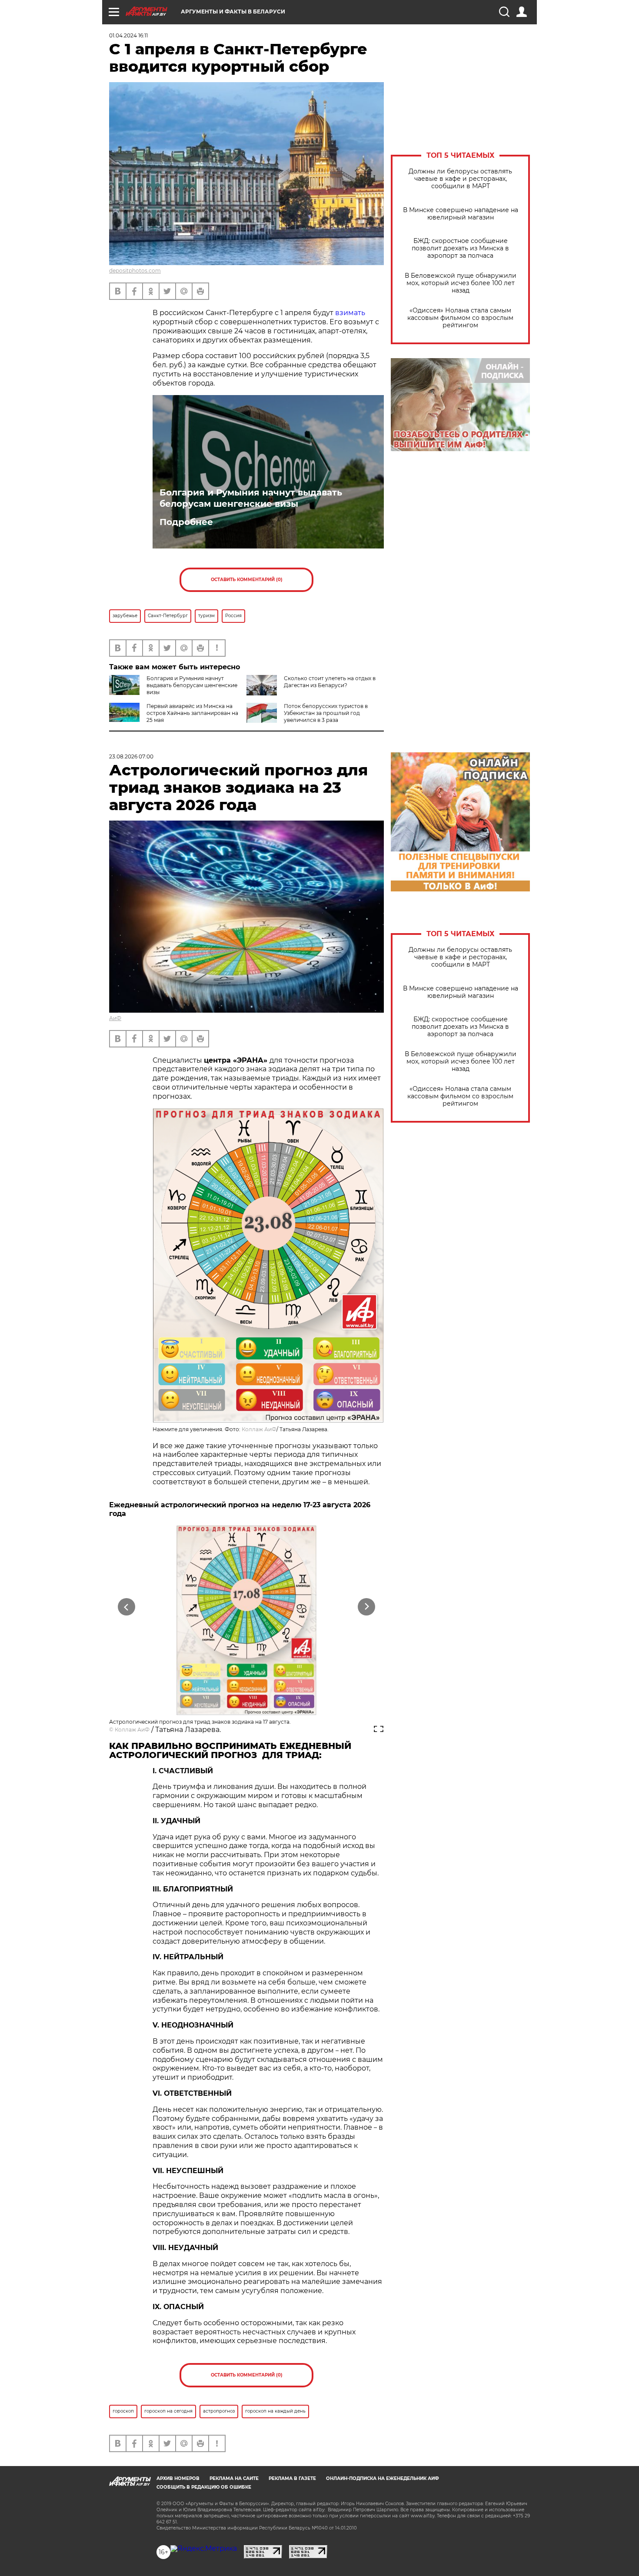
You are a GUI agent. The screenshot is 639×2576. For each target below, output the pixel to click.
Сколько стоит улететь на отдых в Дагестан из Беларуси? (330, 682)
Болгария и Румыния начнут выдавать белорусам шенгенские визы (251, 498)
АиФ (115, 1018)
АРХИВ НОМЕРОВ (178, 2478)
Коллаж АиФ (259, 1429)
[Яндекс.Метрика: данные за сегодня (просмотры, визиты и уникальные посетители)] (204, 2549)
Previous (127, 1607)
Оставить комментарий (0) (247, 580)
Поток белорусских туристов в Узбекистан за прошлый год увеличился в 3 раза (326, 713)
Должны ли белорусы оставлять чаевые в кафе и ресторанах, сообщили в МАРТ (460, 179)
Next (367, 1607)
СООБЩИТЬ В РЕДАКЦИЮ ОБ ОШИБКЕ (204, 2487)
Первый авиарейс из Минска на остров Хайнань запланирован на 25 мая (192, 713)
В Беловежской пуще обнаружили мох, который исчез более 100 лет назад (461, 283)
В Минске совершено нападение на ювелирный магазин (461, 214)
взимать (350, 313)
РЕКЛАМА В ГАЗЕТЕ (292, 2478)
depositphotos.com (135, 271)
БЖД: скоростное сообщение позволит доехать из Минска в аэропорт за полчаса (460, 248)
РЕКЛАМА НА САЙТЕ (234, 2478)
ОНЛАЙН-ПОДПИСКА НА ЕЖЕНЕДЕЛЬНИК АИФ (383, 2478)
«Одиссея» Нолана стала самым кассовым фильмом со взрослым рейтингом (460, 318)
